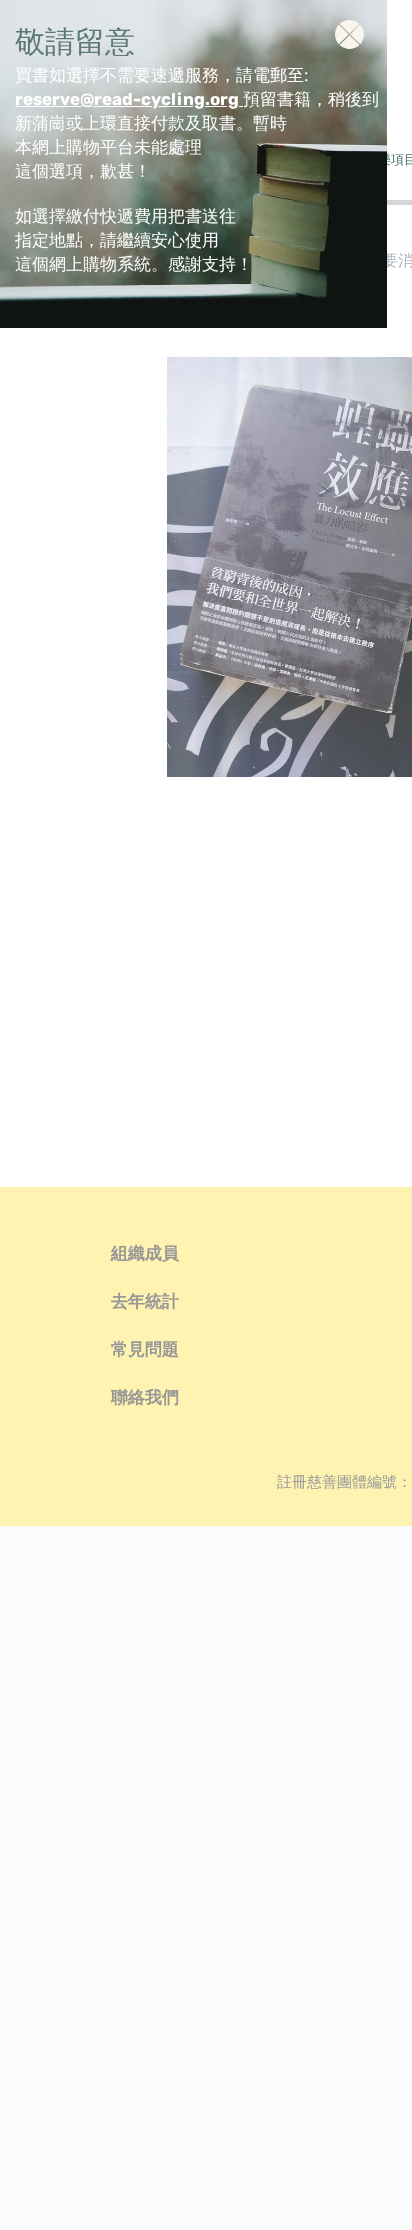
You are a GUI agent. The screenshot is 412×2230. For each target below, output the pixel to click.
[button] (349, 34)
